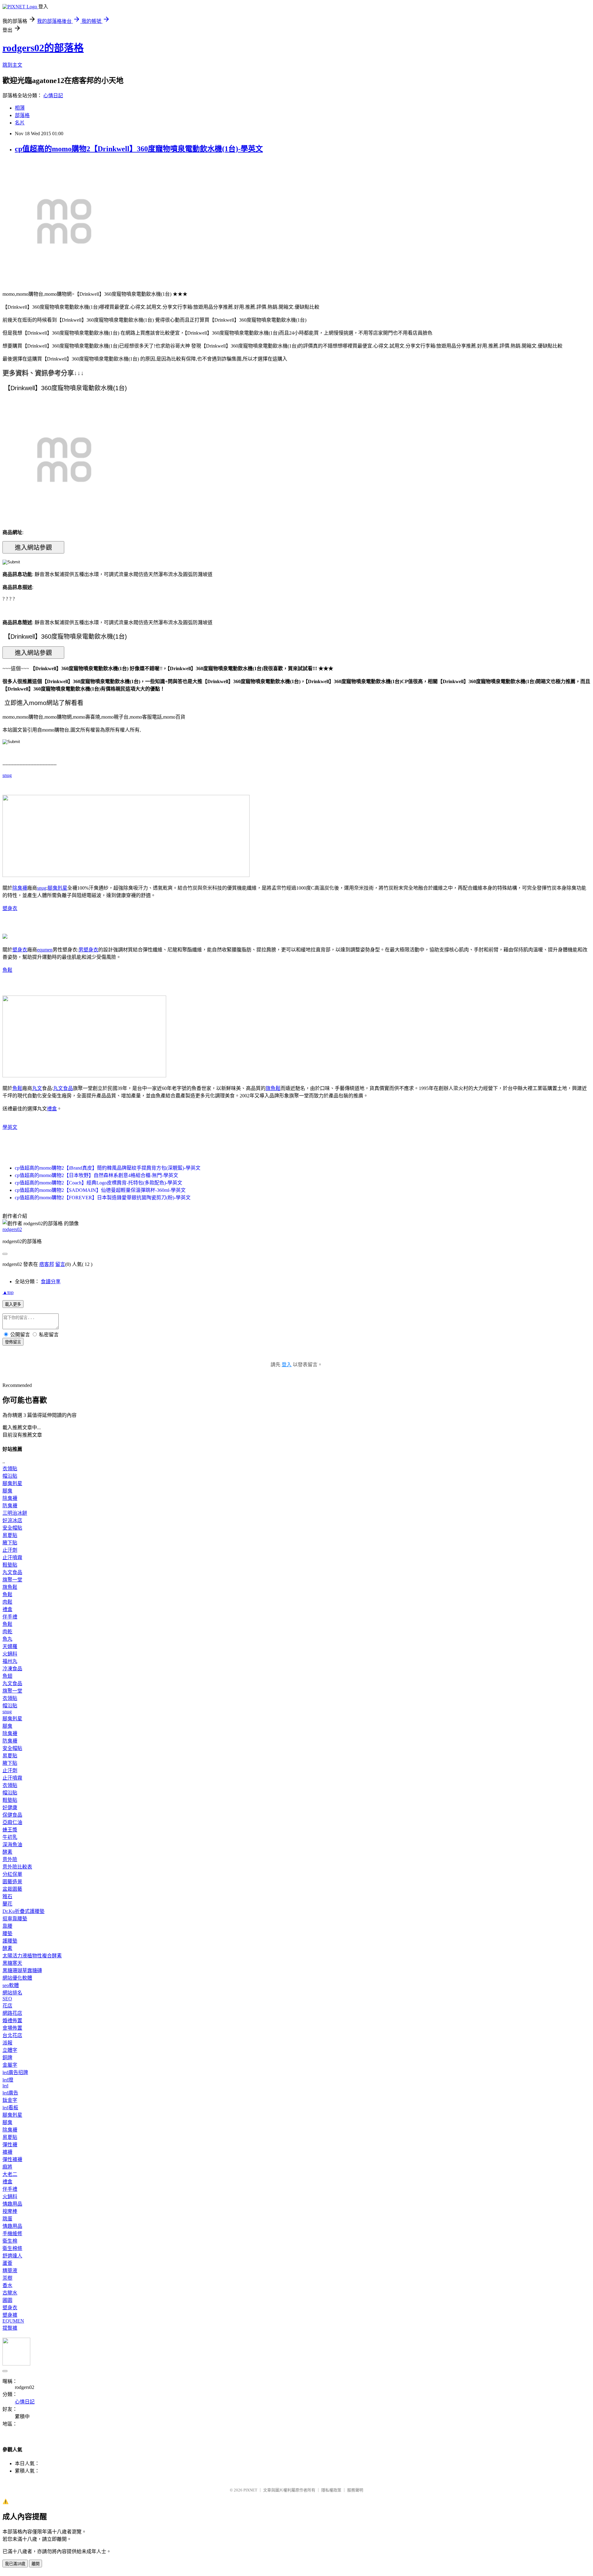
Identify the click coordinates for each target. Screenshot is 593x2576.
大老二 (10, 2174)
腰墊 (7, 1933)
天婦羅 (10, 1646)
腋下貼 (10, 1543)
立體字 (10, 2050)
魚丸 (7, 1639)
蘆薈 (7, 2263)
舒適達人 (12, 2256)
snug (7, 775)
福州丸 (10, 1661)
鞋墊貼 (10, 1565)
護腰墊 (10, 1941)
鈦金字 (10, 2100)
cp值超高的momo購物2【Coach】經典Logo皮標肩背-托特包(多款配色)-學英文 (99, 1183)
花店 (7, 2006)
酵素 (7, 1852)
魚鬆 (7, 970)
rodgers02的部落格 (43, 48)
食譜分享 (51, 1282)
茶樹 (7, 2278)
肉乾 (7, 1632)
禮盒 (52, 1109)
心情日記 (53, 96)
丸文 (37, 1088)
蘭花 (7, 1904)
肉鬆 (7, 1602)
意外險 (10, 1859)
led (5, 2086)
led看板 (10, 2108)
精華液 (10, 2271)
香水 (7, 2285)
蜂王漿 (10, 1830)
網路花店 (12, 2013)
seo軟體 (11, 1985)
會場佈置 (12, 2028)
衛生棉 (10, 2241)
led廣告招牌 (15, 2072)
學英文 (10, 1127)
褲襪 (7, 2152)
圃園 (7, 2300)
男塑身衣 (88, 950)
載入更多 (13, 1304)
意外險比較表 (17, 1867)
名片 (20, 123)
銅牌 (7, 2058)
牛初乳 (10, 1837)
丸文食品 (63, 1088)
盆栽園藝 (12, 1889)
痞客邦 (47, 1264)
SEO (7, 1999)
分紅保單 (12, 1874)
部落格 (22, 115)
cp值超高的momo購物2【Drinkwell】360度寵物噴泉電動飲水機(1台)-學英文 (139, 149)
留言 (60, 1264)
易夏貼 (10, 1535)
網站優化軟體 (17, 1978)
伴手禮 (10, 1617)
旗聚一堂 (12, 1580)
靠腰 (7, 1926)
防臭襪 (10, 1506)
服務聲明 (355, 2490)
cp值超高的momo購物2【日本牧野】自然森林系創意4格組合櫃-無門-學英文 (97, 1175)
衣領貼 (10, 1469)
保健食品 (12, 1815)
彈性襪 (10, 2145)
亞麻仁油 (12, 1822)
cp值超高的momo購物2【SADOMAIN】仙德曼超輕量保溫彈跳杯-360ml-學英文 (100, 1190)
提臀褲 (10, 2328)
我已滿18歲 (15, 2564)
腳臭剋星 (57, 888)
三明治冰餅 (15, 1513)
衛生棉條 (12, 2248)
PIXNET (250, 2490)
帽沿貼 (10, 1476)
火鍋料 (10, 1654)
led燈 (8, 2080)
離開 (36, 2564)
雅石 (7, 1896)
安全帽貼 (12, 1528)
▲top (8, 1292)
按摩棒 (10, 2211)
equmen (45, 950)
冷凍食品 (12, 1669)
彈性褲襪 (12, 2159)
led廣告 (10, 2093)
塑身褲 (10, 2315)
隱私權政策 (331, 2490)
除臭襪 (20, 888)
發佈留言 (13, 1342)
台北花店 (12, 2035)
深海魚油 (12, 1845)
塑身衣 (10, 908)
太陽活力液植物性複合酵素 (32, 1956)
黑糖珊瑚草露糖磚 (22, 1971)
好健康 (10, 1808)
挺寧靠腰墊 (15, 1919)
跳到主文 (12, 65)
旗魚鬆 (273, 1088)
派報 (7, 2043)
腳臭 (7, 1491)
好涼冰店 (12, 1520)
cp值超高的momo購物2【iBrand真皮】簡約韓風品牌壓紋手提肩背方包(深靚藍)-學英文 (108, 1168)
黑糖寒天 (12, 1963)
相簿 (20, 108)
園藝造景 (12, 1882)
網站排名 (12, 1993)
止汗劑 (10, 1550)
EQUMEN (13, 2321)
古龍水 (10, 2293)
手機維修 (12, 2234)
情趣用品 (12, 2204)
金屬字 (10, 2065)
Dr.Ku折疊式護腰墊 (23, 1911)
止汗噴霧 (12, 1557)
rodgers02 (12, 1229)
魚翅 (7, 1676)
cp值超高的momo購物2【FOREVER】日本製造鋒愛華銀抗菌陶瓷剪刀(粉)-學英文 (103, 1198)
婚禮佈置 (12, 2021)
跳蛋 (7, 2219)
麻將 (7, 2167)
